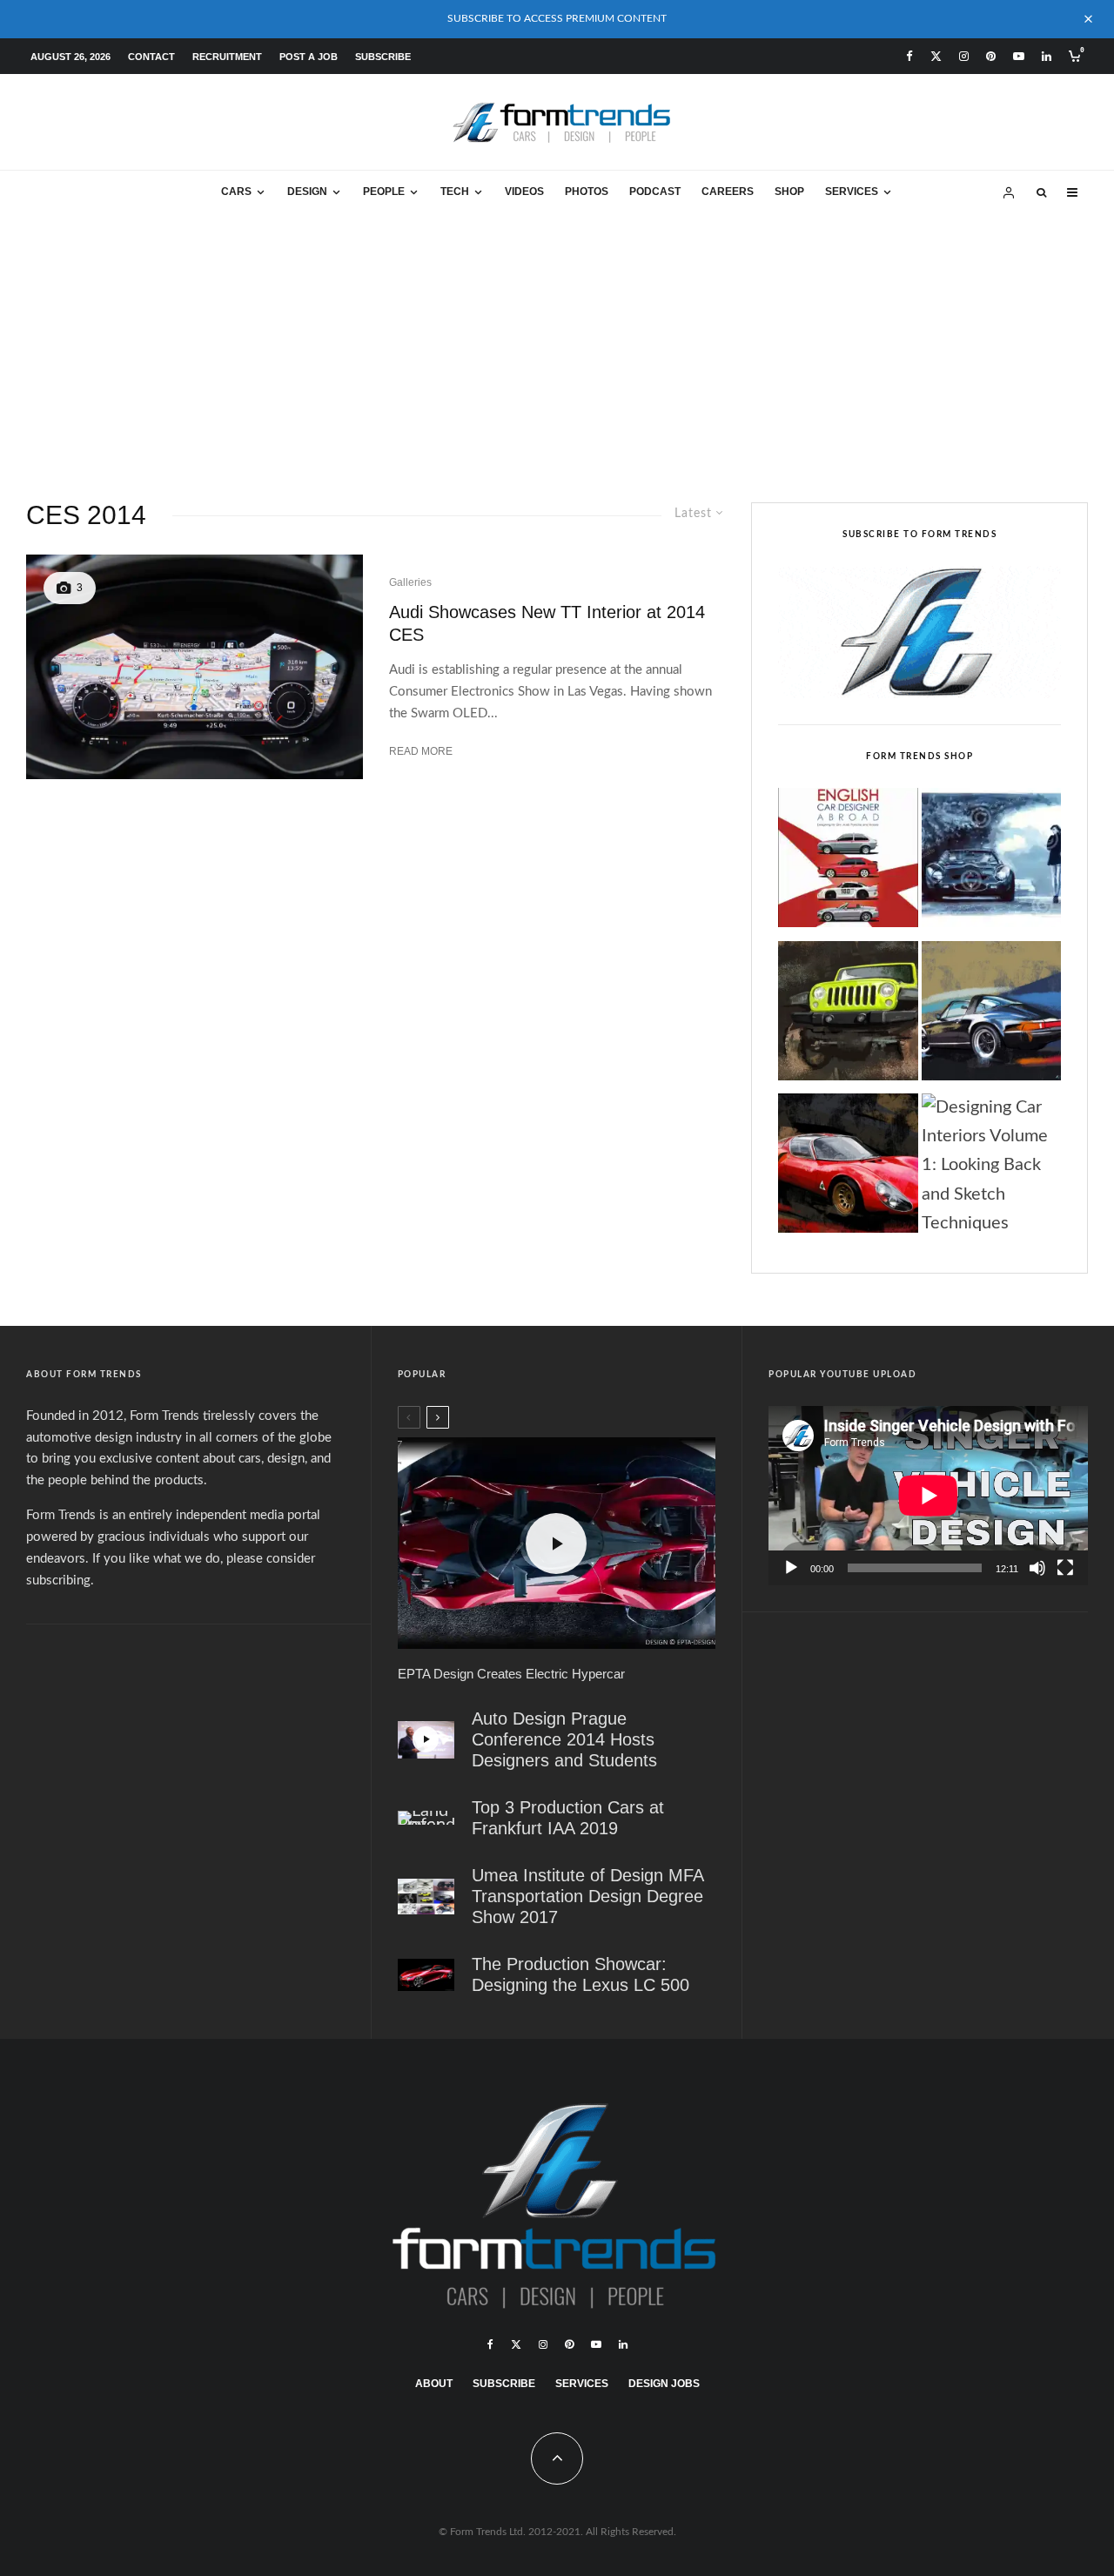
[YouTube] (1019, 56)
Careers (728, 192)
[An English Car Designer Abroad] (848, 863)
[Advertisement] (557, 346)
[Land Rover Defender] (426, 1818)
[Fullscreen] (1065, 1568)
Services (852, 192)
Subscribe (383, 57)
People (384, 192)
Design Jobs (664, 2384)
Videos (524, 192)
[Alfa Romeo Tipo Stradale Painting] (848, 1168)
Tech (455, 192)
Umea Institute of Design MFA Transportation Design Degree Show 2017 (587, 1896)
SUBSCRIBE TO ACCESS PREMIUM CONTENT (557, 18)
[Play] (791, 1568)
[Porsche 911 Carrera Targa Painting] (991, 1016)
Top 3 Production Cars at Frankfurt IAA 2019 (568, 1818)
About (434, 2384)
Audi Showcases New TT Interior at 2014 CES (547, 624)
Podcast (655, 192)
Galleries (410, 582)
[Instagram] (964, 56)
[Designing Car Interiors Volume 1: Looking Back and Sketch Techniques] (991, 1166)
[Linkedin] (1047, 56)
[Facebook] (909, 56)
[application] (928, 1496)
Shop (789, 192)
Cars (236, 192)
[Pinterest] (991, 56)
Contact (151, 57)
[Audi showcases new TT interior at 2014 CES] (195, 666)
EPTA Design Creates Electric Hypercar (511, 1674)
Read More (421, 751)
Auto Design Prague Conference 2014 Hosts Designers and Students (564, 1739)
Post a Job (309, 57)
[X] (936, 56)
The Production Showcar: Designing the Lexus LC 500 (580, 1974)
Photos (587, 192)
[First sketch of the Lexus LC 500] (426, 1975)
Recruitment (227, 57)
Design (307, 192)
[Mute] (1037, 1568)
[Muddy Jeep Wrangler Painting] (848, 1016)
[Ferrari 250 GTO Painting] (991, 863)
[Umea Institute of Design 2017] (426, 1897)
